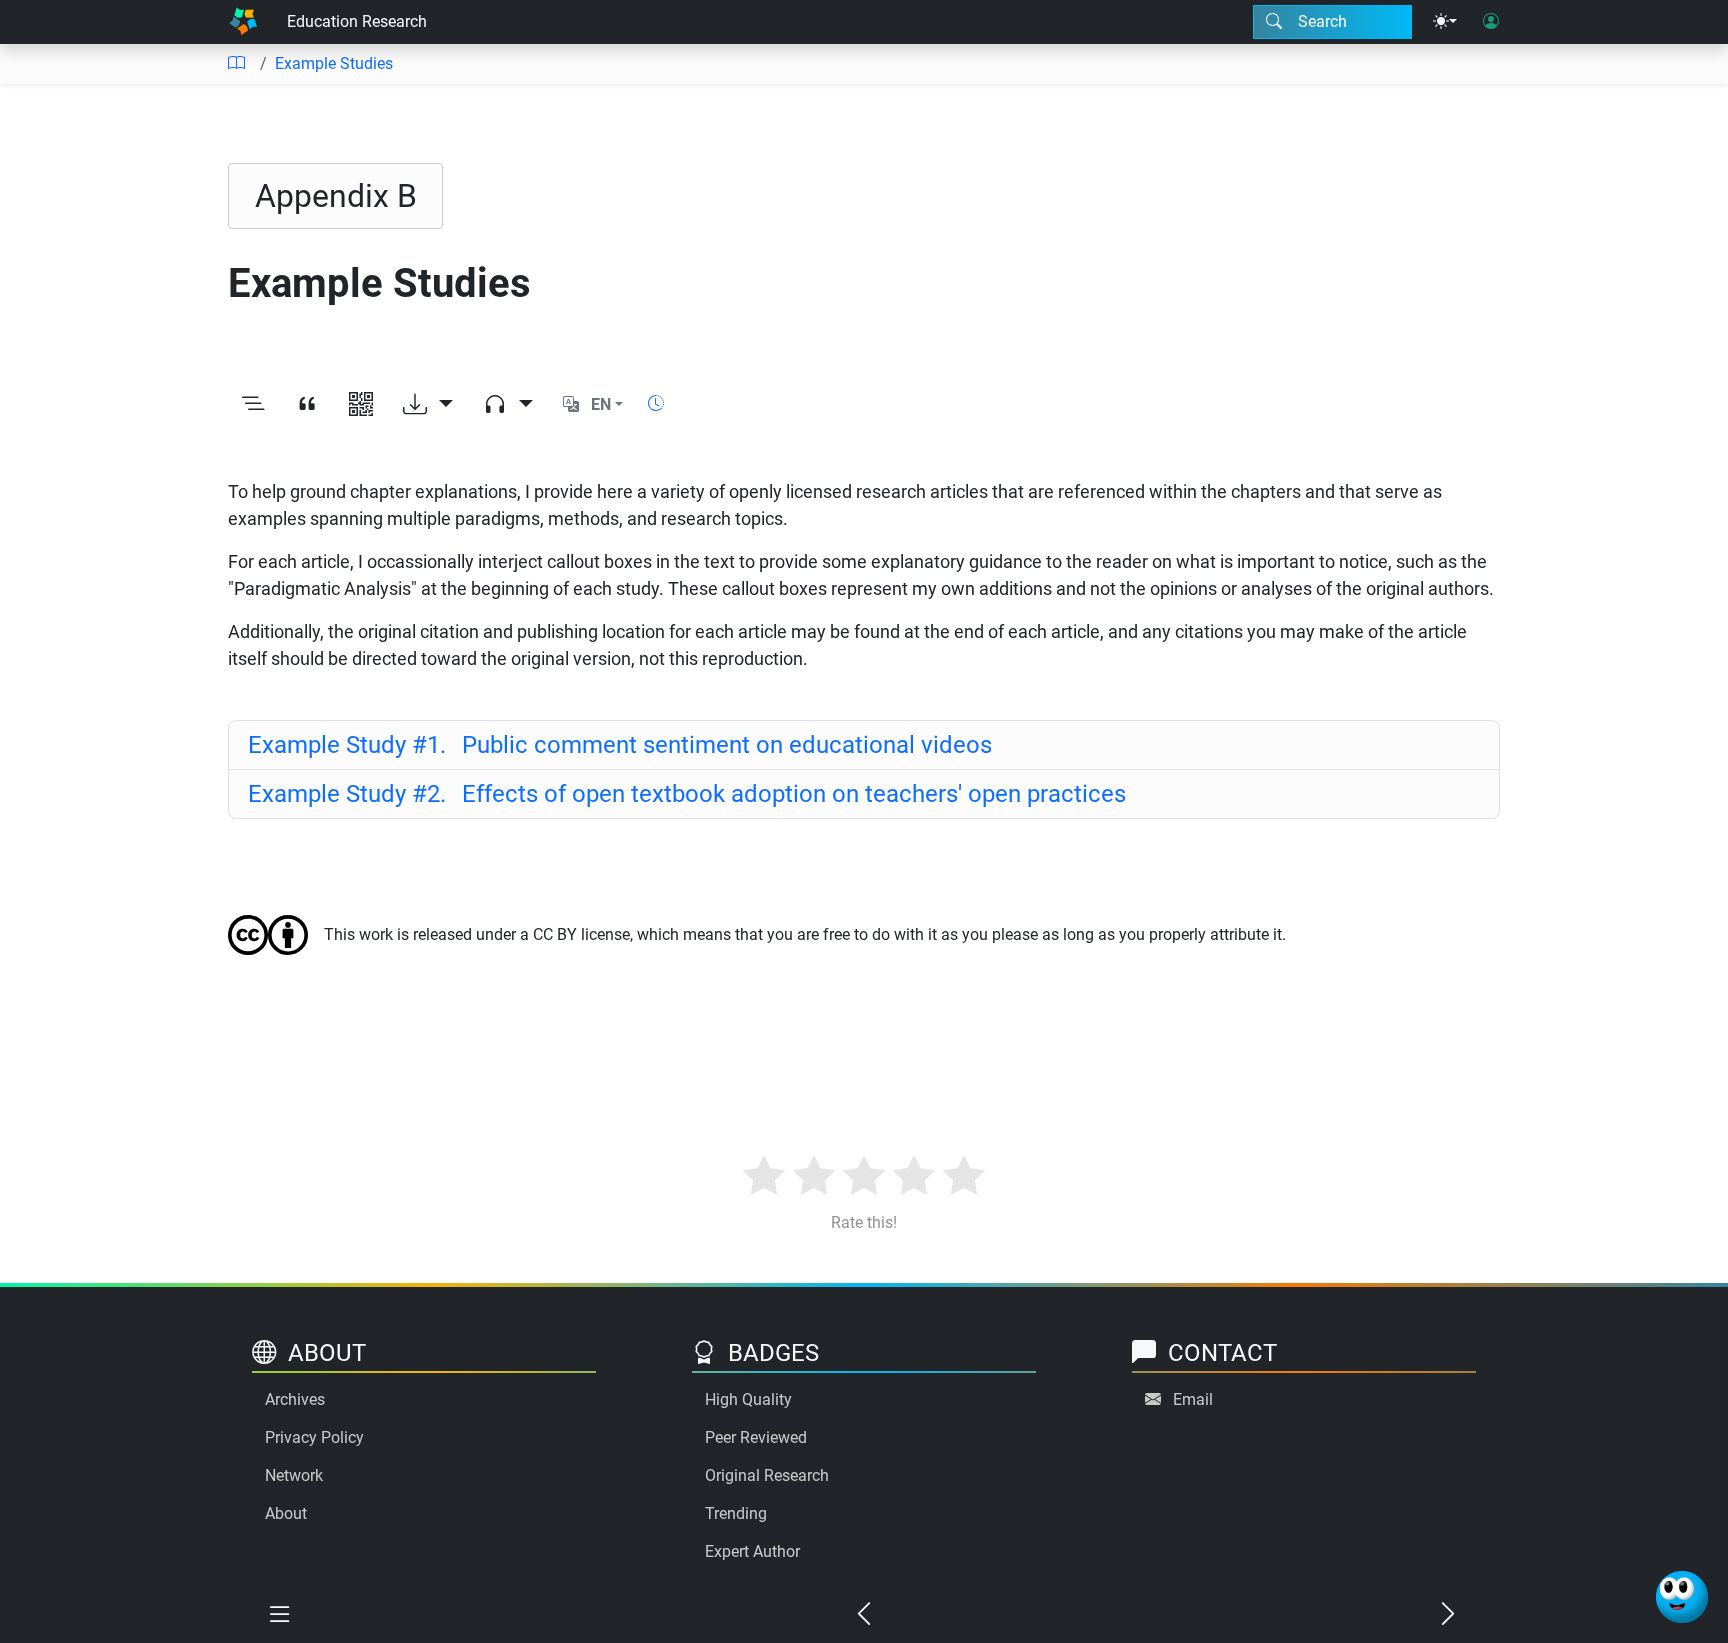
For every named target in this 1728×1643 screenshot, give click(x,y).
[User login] (1491, 22)
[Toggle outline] (253, 405)
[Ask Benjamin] (1682, 1597)
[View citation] (307, 405)
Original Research (767, 1475)
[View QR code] (361, 405)
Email (1193, 1399)
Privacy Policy (314, 1437)
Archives (295, 1399)
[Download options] (428, 405)
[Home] (243, 22)
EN (601, 404)
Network (294, 1475)
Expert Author (752, 1551)
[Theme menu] (1445, 22)
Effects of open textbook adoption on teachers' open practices (687, 794)
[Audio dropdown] (508, 405)
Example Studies (334, 63)
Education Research (357, 21)
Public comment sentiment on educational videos (620, 745)
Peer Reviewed (756, 1437)
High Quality (748, 1399)
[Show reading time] (656, 403)
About (286, 1513)
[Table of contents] (236, 64)
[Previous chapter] (864, 1615)
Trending (736, 1513)
